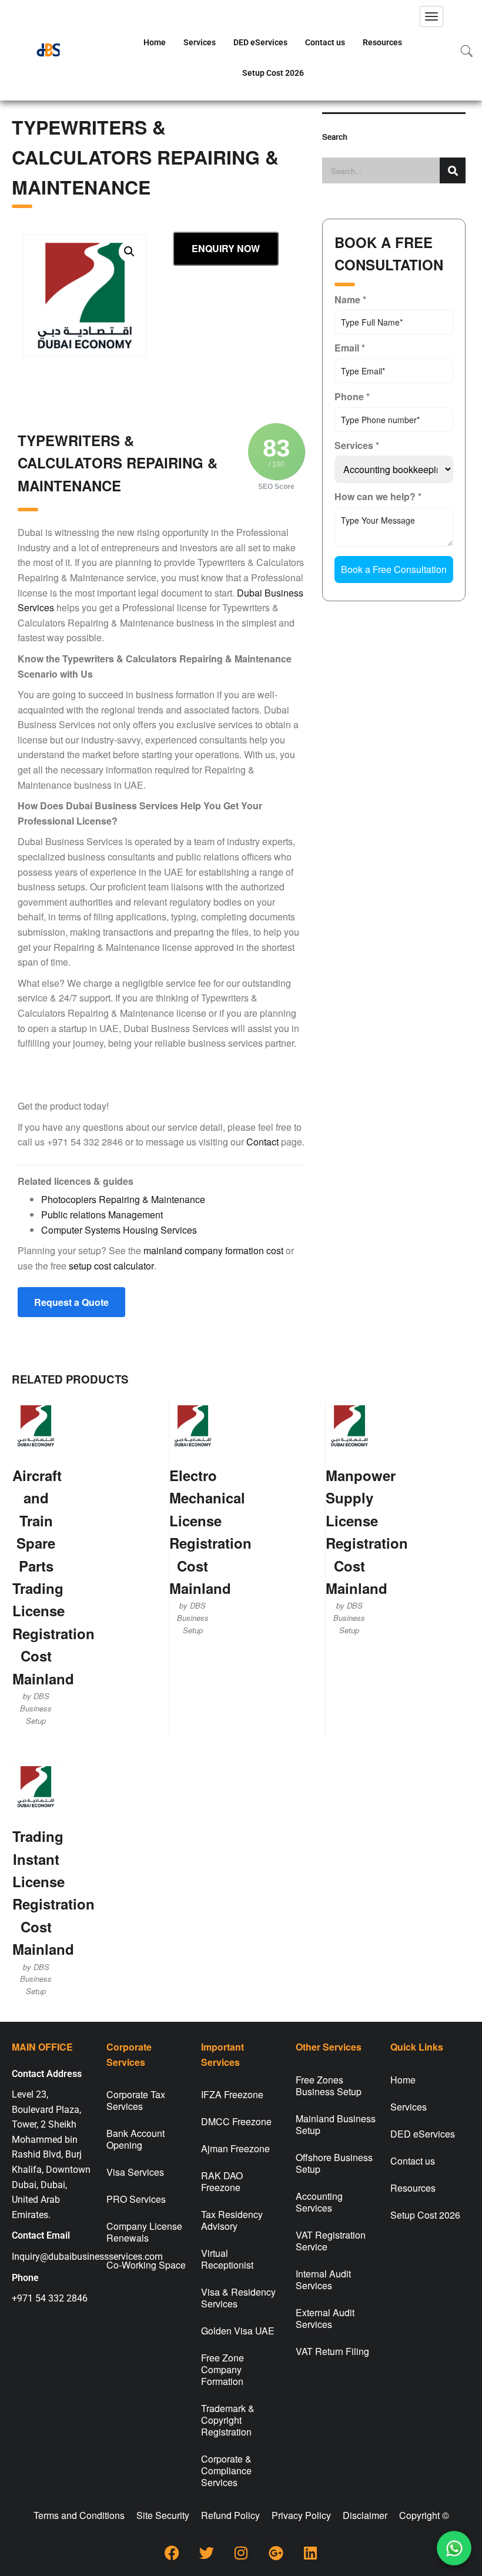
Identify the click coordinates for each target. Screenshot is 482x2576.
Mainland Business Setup (336, 2124)
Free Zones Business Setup (329, 2086)
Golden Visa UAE (238, 2331)
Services (200, 42)
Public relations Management (102, 1215)
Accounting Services (319, 2202)
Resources (382, 42)
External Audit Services (325, 2318)
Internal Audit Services (323, 2279)
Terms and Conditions (79, 2515)
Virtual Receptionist (227, 2259)
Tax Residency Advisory (232, 2220)
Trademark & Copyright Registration (228, 2420)
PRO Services (136, 2199)
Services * (357, 445)
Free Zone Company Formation (222, 2369)
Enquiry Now (226, 248)
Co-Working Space (146, 2265)
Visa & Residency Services (238, 2298)
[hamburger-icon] (431, 16)
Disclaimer (365, 2515)
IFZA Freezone (232, 2094)
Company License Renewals (144, 2232)
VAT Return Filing (332, 2351)
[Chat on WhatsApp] (454, 2548)
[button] (129, 252)
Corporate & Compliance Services (226, 2471)
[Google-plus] (276, 2552)
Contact (262, 1142)
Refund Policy (230, 2515)
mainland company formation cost (213, 1250)
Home (155, 42)
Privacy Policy (301, 2515)
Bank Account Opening (135, 2139)
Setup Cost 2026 (273, 73)
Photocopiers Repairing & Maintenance (123, 1199)
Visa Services (135, 2172)
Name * (350, 299)
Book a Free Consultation (394, 569)
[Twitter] (206, 2552)
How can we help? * (378, 496)
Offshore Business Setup (334, 2163)
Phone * (352, 396)
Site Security (163, 2515)
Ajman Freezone (235, 2148)
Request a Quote (71, 1302)
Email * (350, 348)
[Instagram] (241, 2552)
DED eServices (260, 42)
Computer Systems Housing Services (119, 1230)
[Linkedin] (310, 2552)
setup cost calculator (111, 1266)
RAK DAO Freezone (222, 2181)
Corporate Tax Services (136, 2100)
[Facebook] (172, 2552)
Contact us (325, 42)
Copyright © (424, 2515)
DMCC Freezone (236, 2121)
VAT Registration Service (331, 2241)
